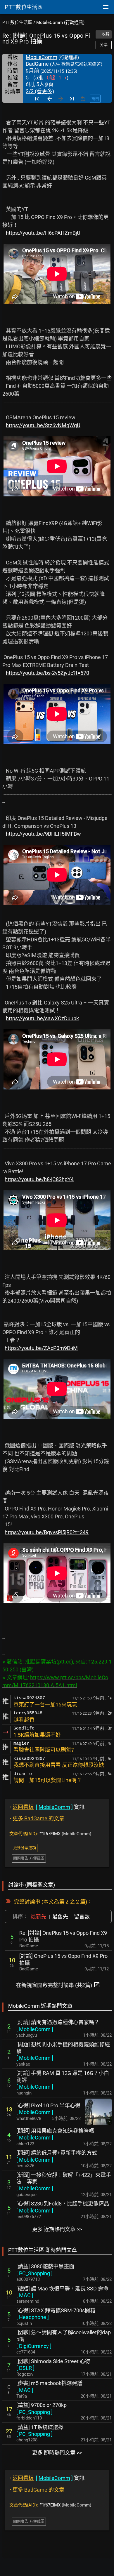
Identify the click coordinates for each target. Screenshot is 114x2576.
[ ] (35, 2029)
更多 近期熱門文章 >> (57, 2229)
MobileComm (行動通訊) (60, 22)
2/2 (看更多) (40, 91)
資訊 (47, 1807)
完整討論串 (27, 1902)
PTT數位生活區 (17, 22)
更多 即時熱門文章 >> (57, 2453)
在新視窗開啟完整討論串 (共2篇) (58, 1985)
